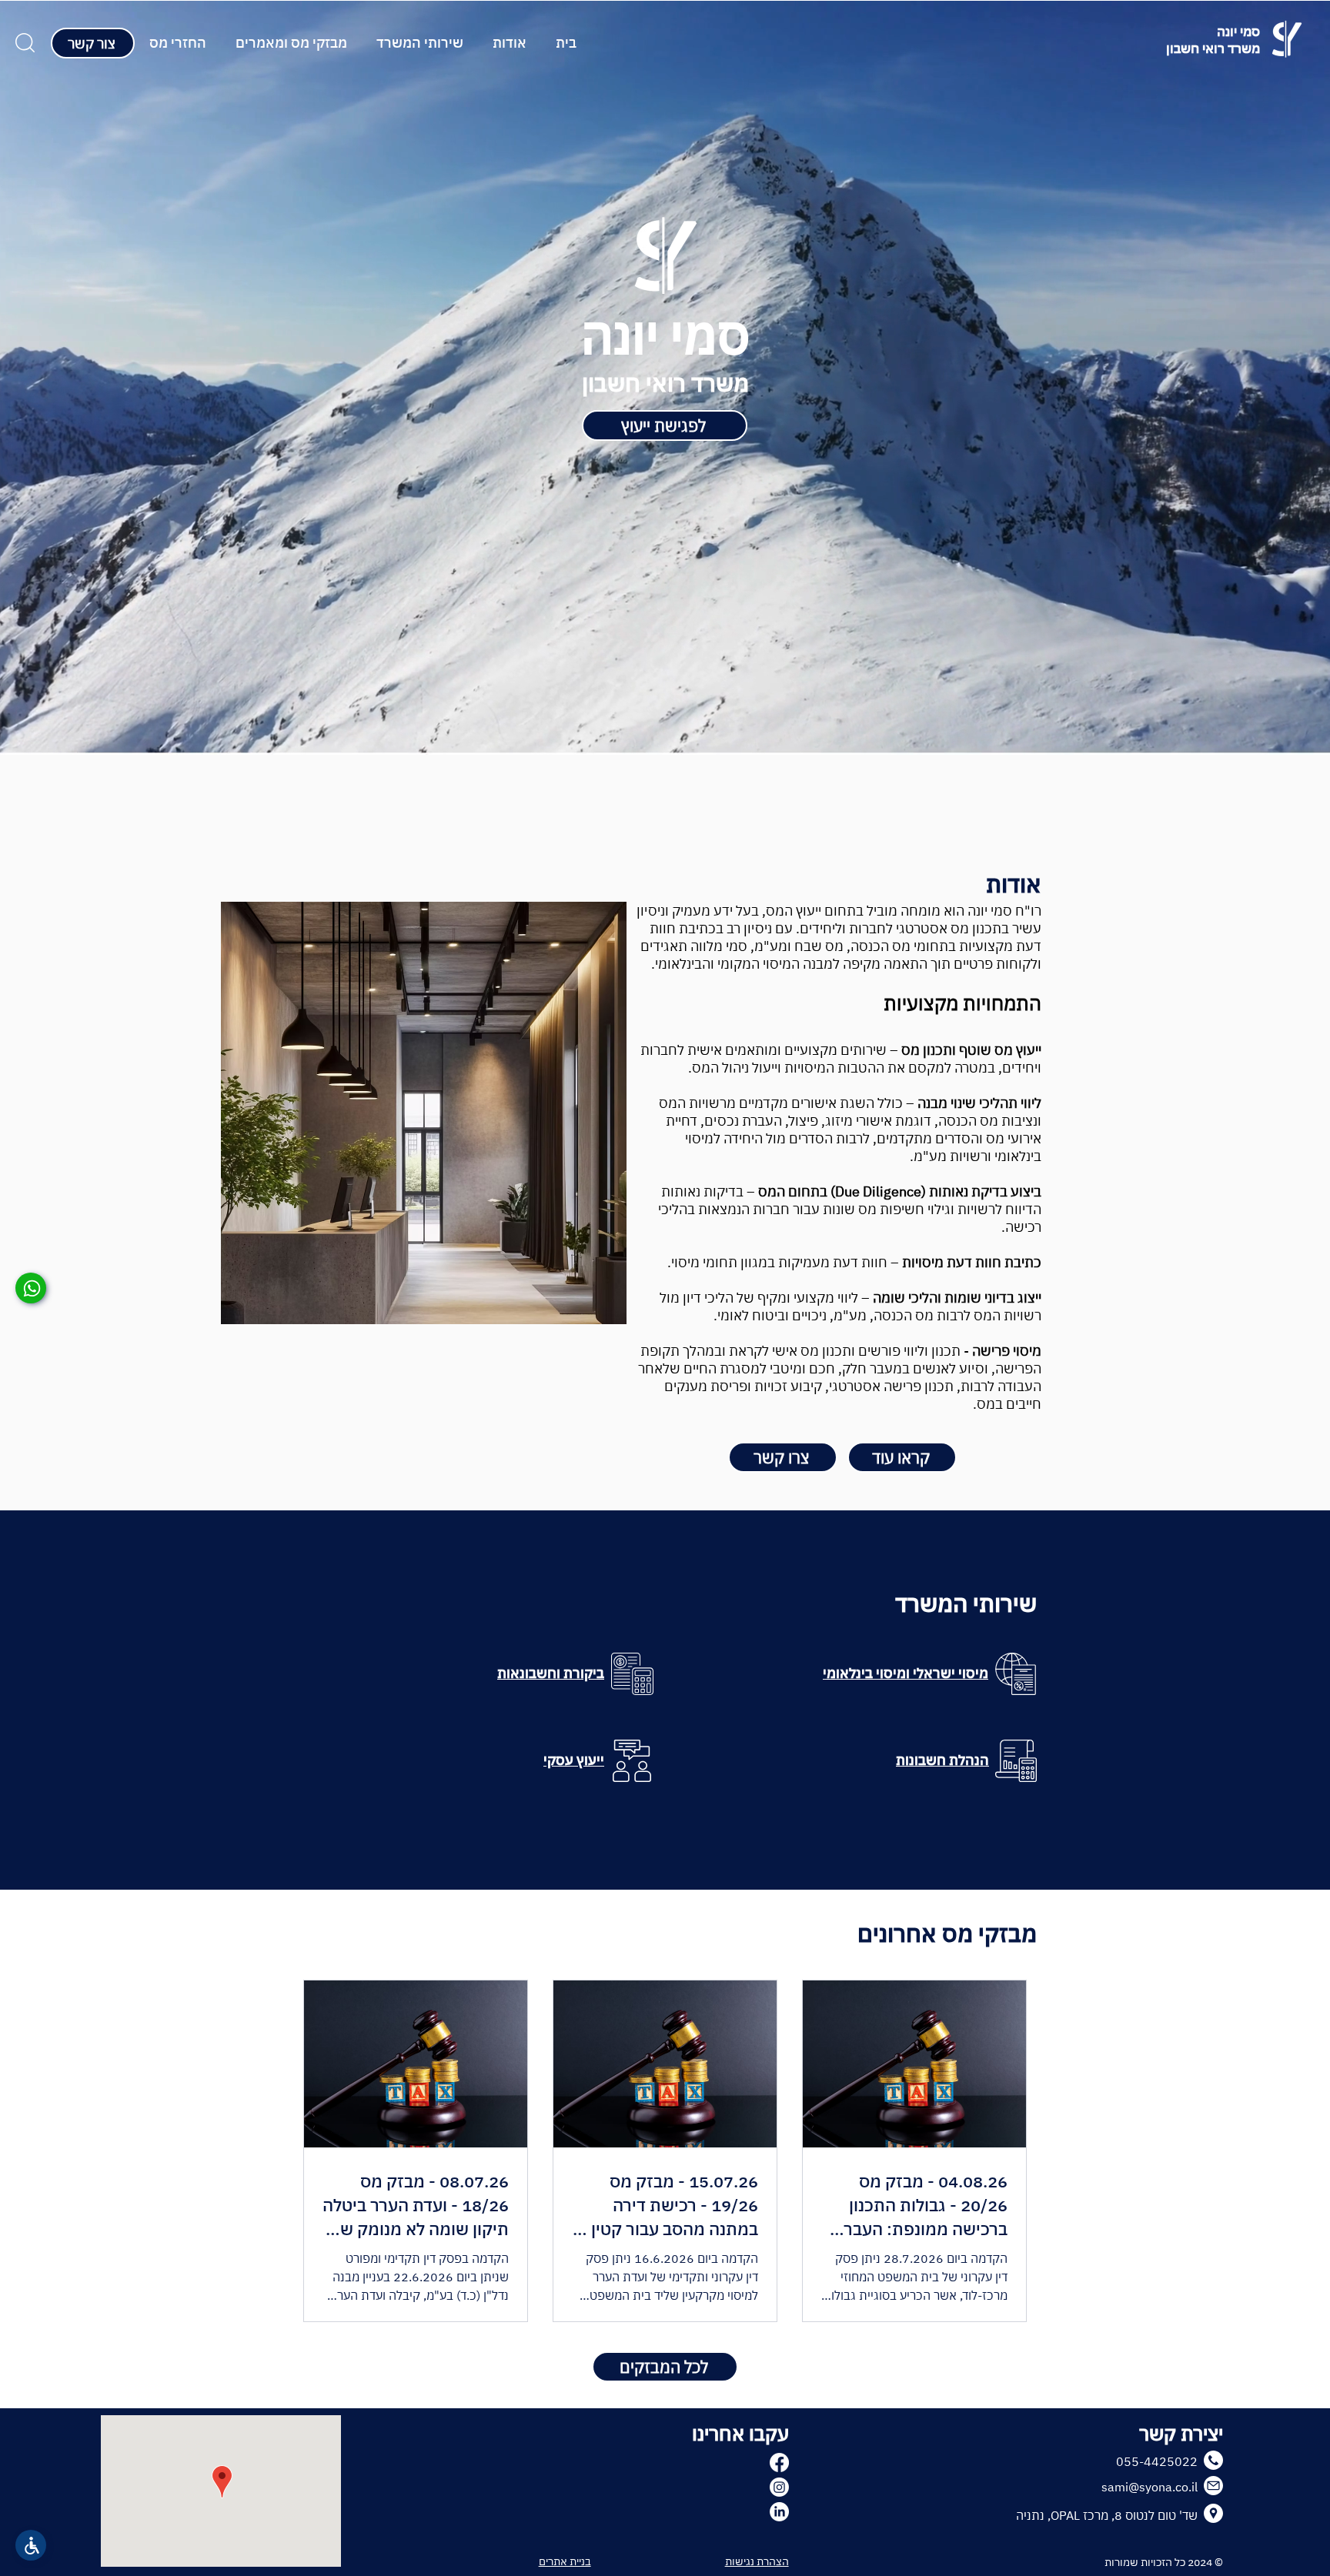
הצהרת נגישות (757, 2561)
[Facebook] (779, 2463)
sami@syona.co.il (1150, 2487)
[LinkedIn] (779, 2512)
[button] (420, 43)
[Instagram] (779, 2487)
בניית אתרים (565, 2561)
